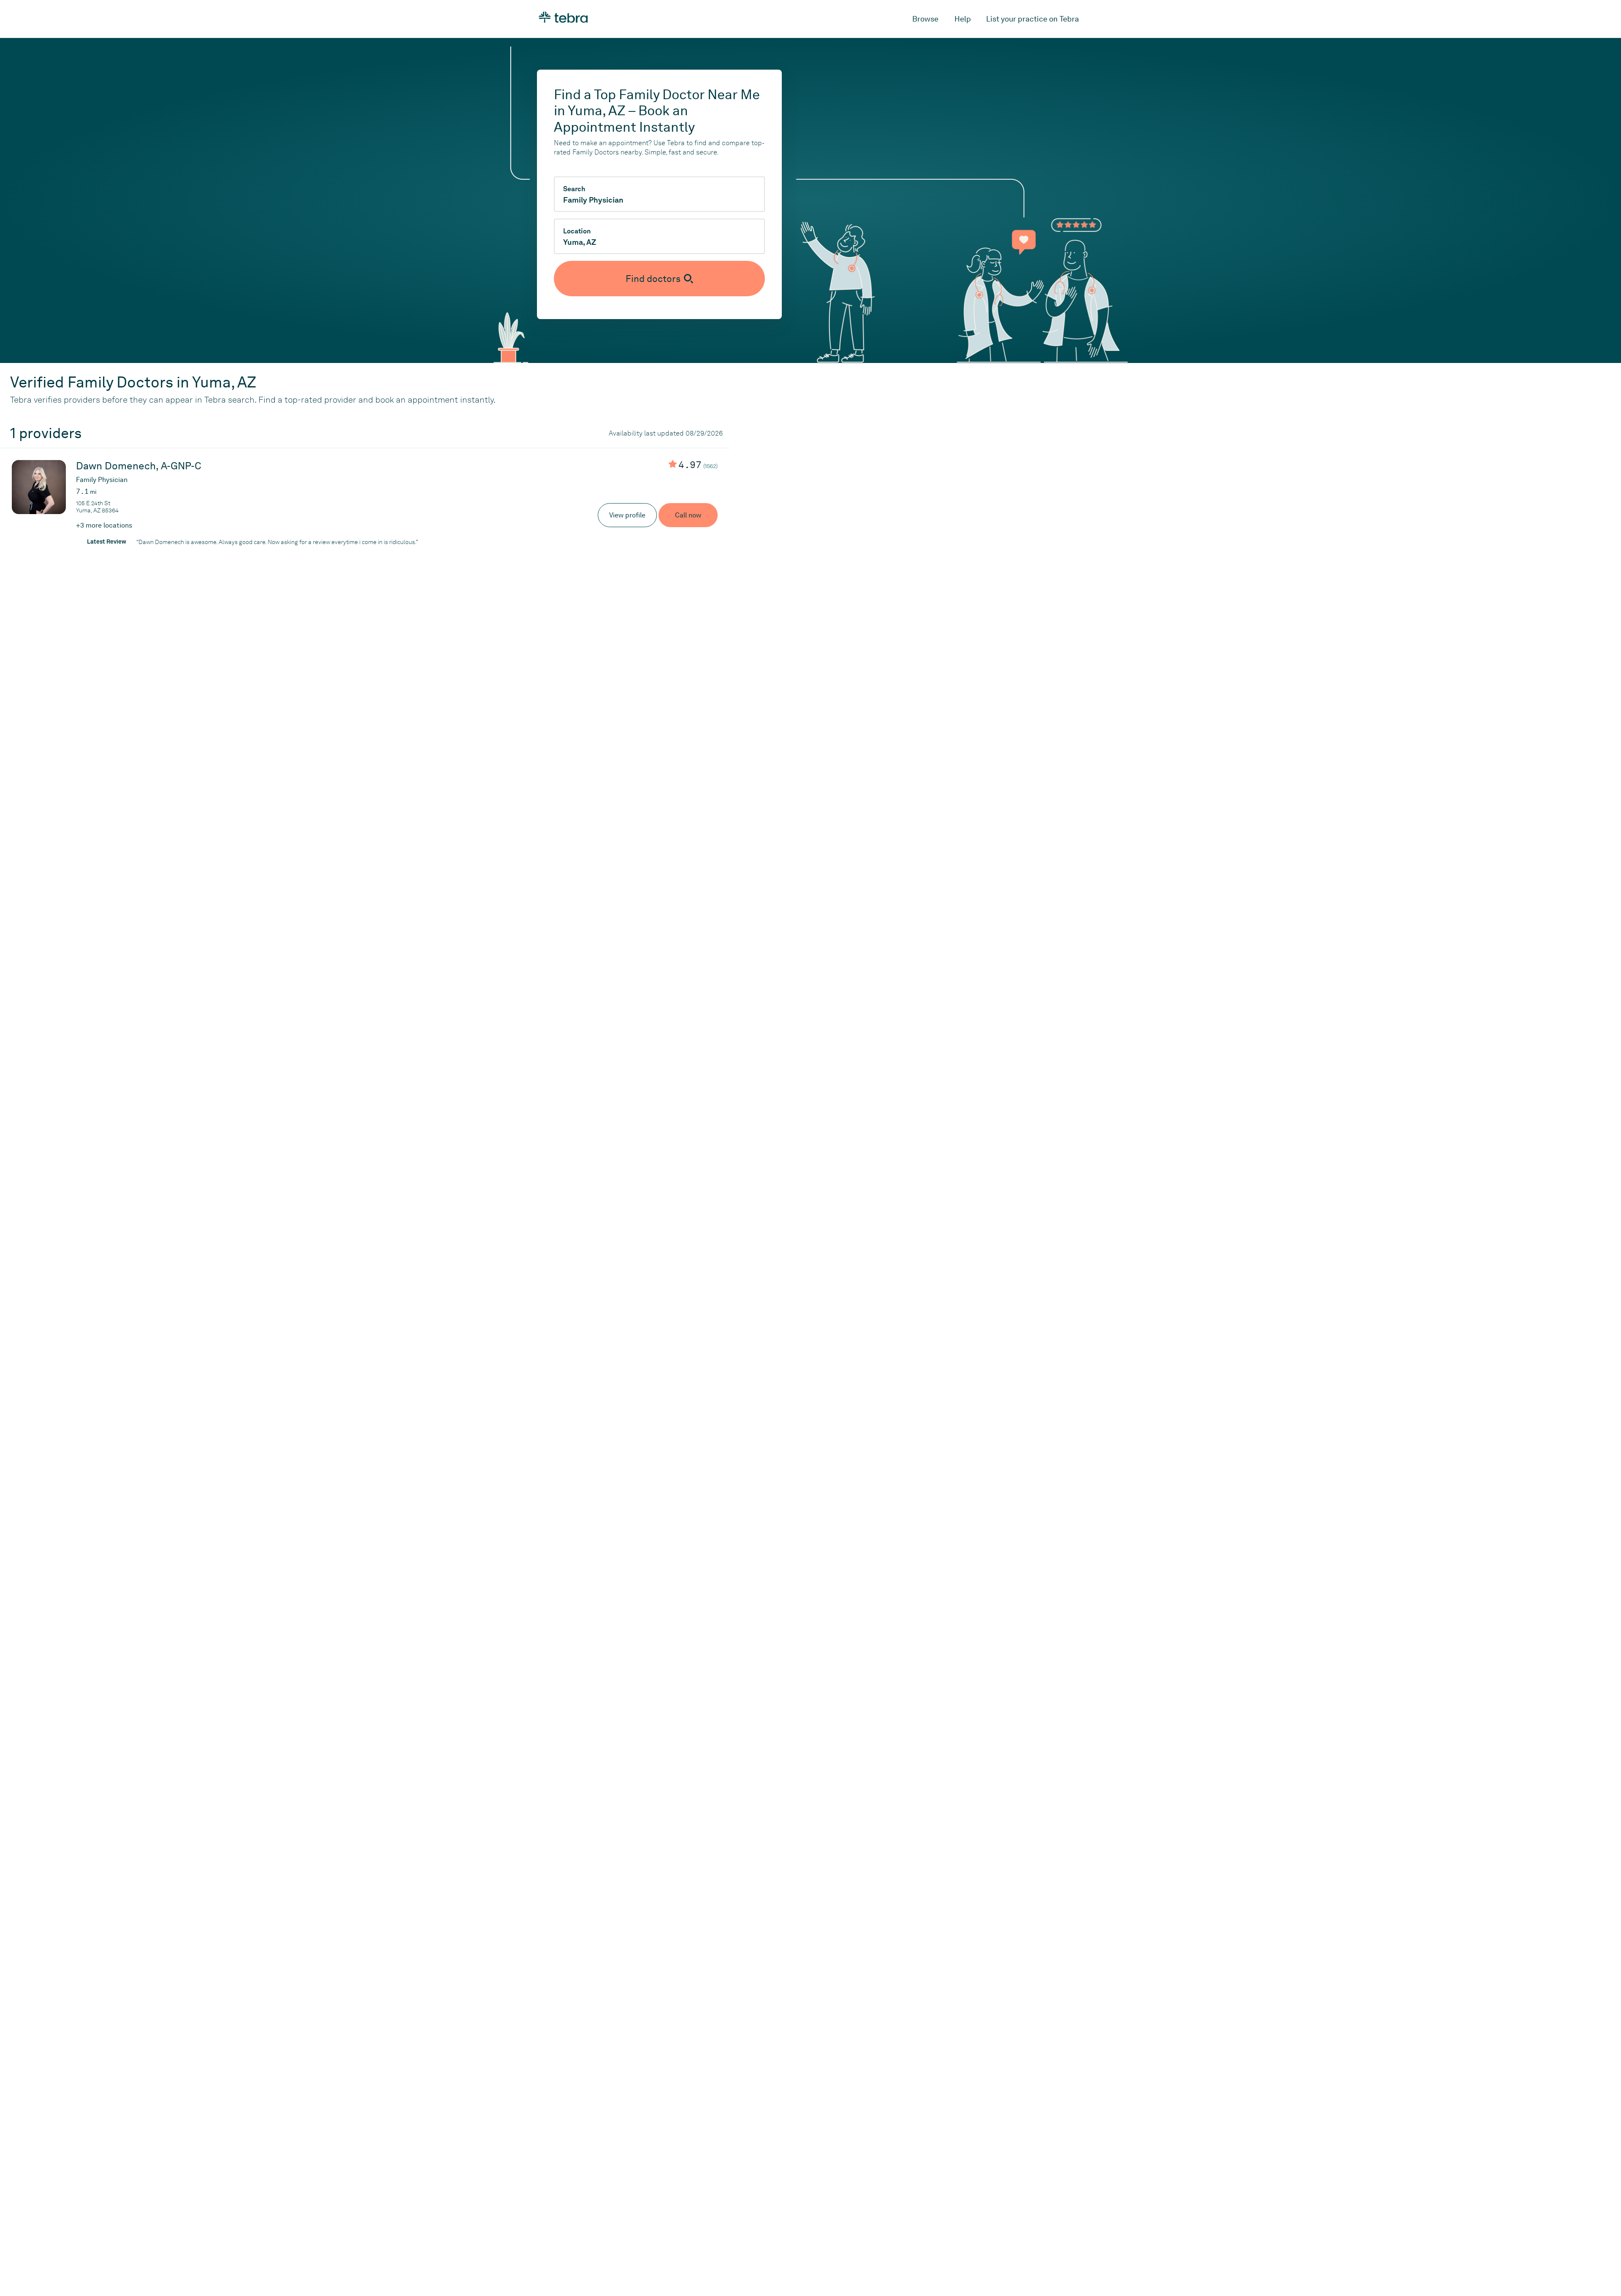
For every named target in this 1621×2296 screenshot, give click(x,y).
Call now (688, 515)
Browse (925, 19)
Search (574, 189)
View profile (627, 515)
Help (963, 19)
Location (577, 231)
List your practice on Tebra (1033, 19)
